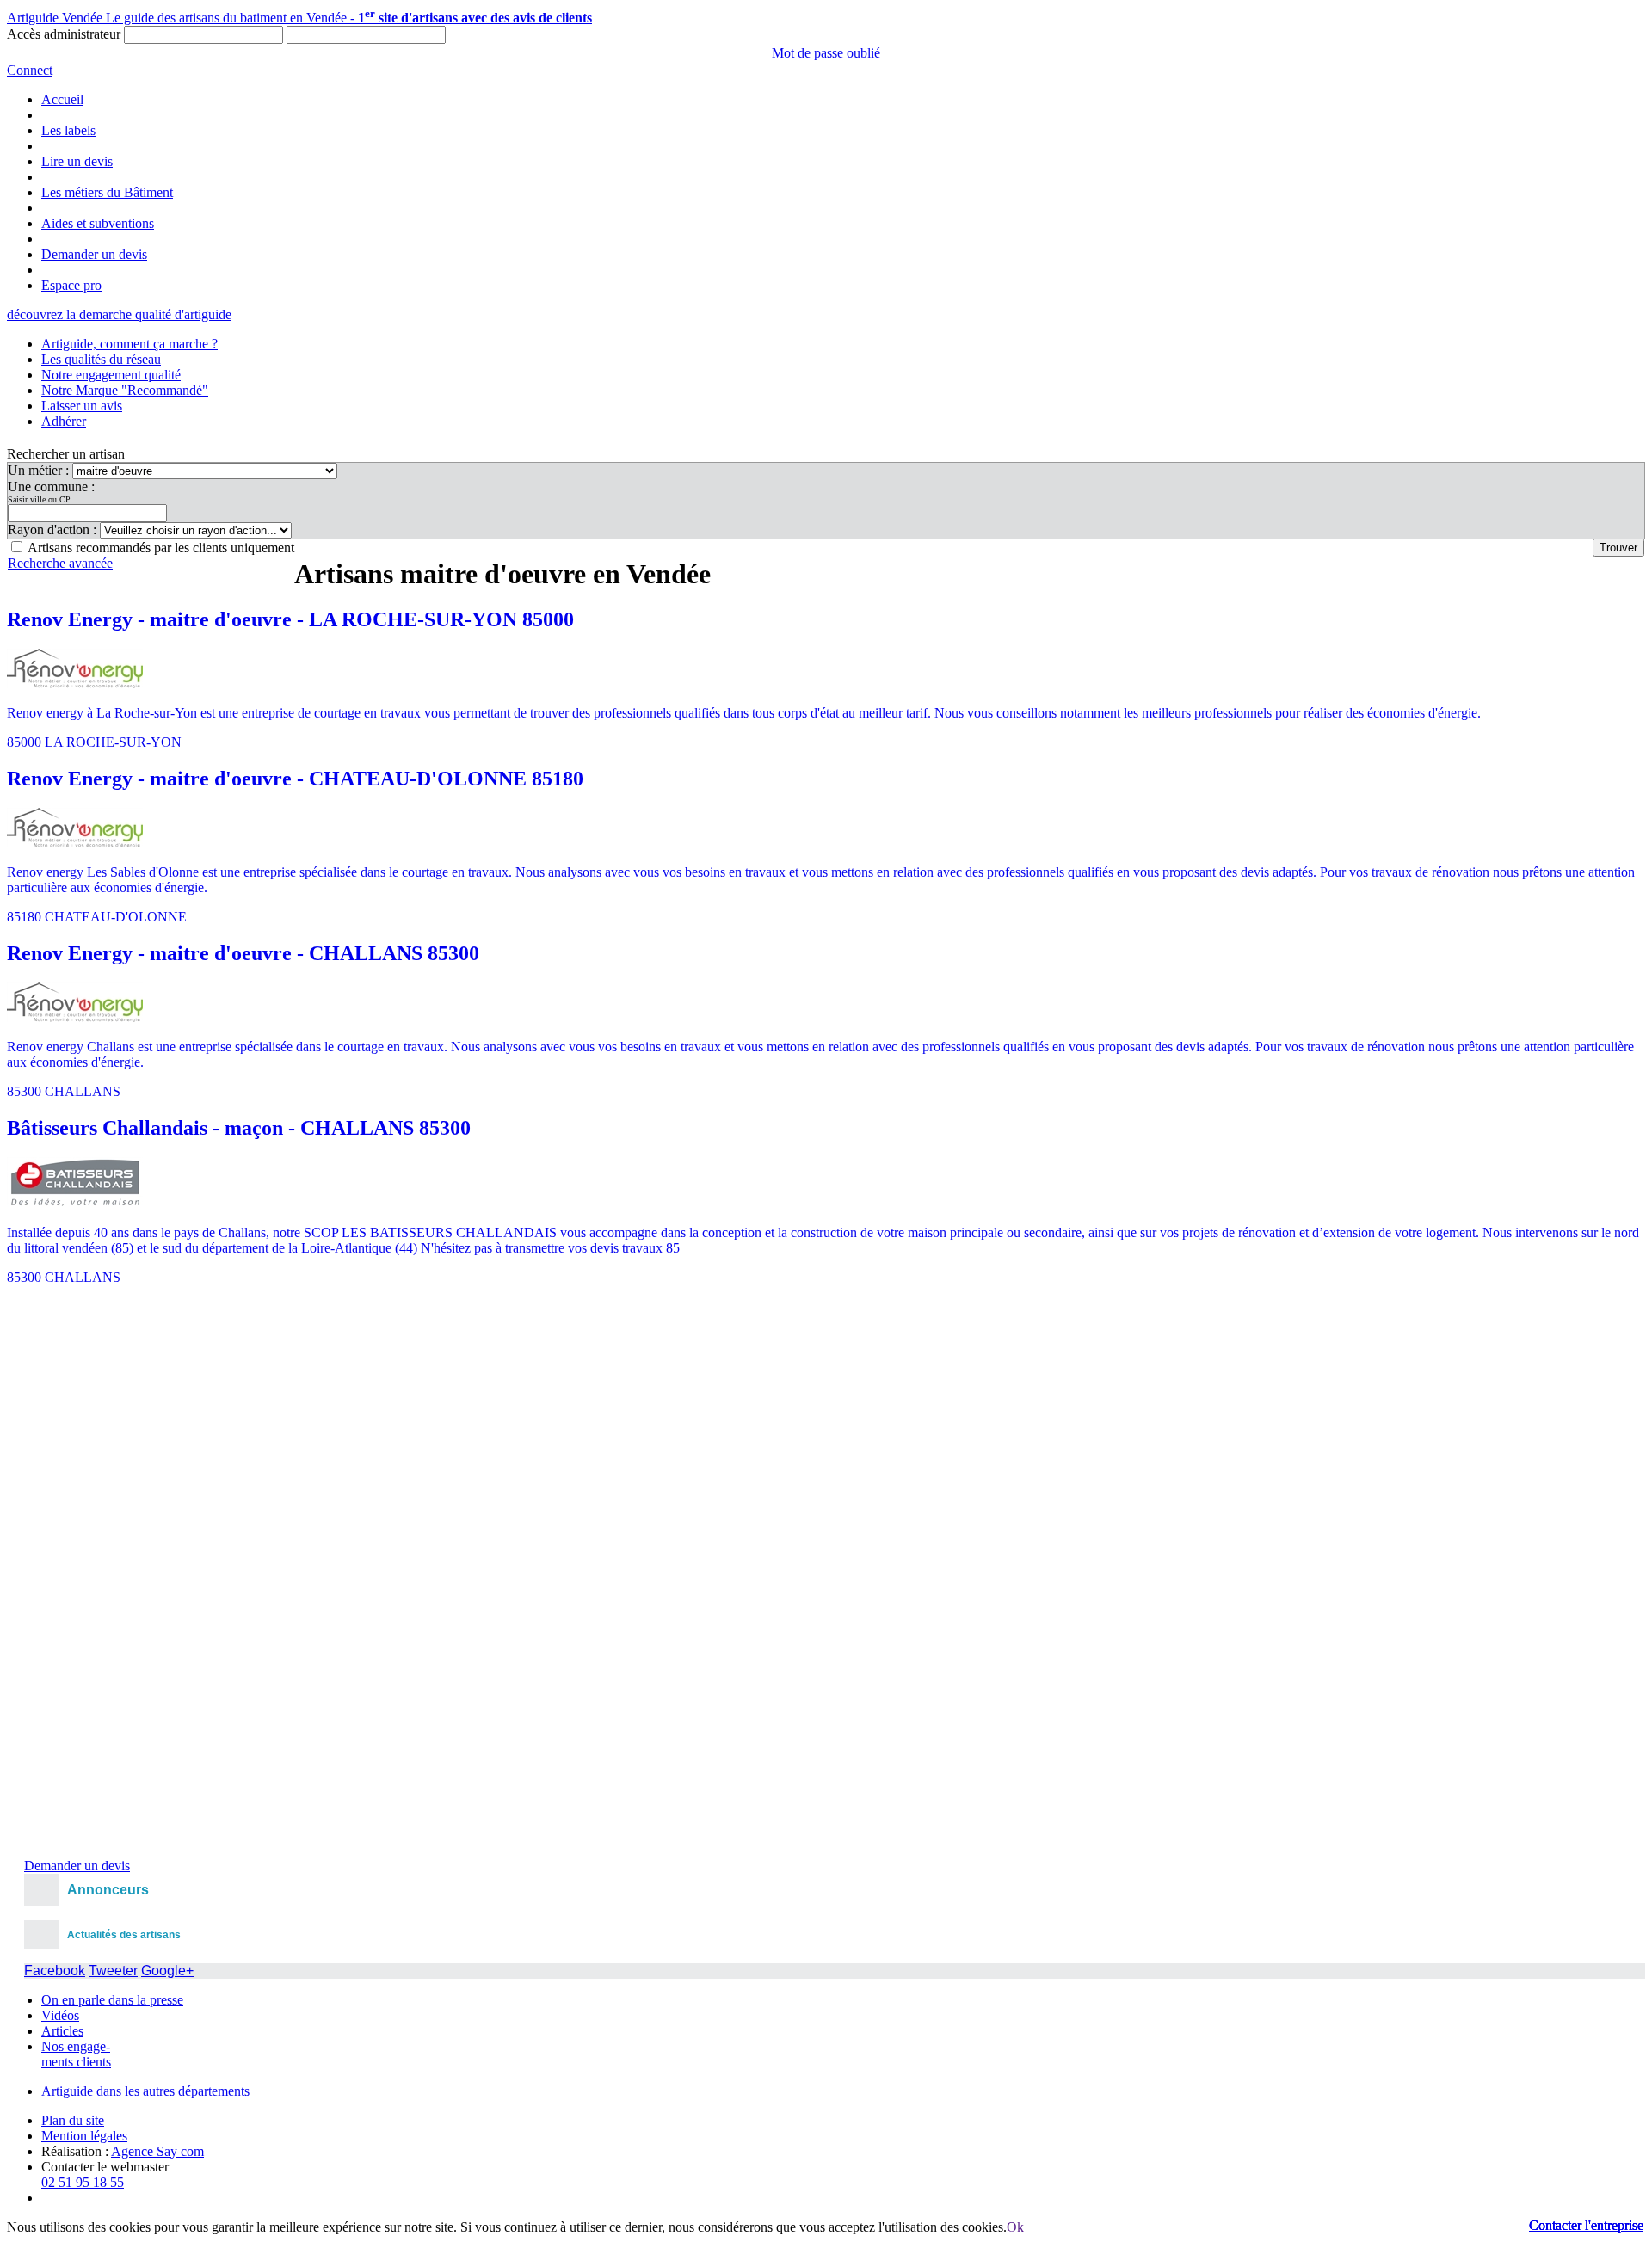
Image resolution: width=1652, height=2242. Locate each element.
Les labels (68, 130)
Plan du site (73, 2120)
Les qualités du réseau (101, 359)
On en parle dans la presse (112, 2000)
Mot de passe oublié (826, 53)
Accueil (62, 99)
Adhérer (64, 421)
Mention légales (84, 2136)
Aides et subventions (98, 223)
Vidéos (60, 2015)
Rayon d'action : (54, 530)
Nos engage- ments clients (76, 2054)
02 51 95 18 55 (83, 2182)
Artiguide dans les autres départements (145, 2091)
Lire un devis (77, 161)
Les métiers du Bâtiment (107, 192)
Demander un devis (94, 254)
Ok (1015, 2227)
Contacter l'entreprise (1586, 2225)
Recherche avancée (60, 563)
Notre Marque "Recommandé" (125, 390)
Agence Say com (157, 2151)
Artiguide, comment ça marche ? (129, 344)
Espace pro (71, 285)
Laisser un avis (82, 406)
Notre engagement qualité (111, 375)
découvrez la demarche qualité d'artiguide (119, 314)
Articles (62, 2031)
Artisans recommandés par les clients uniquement (161, 548)
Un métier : (40, 470)
